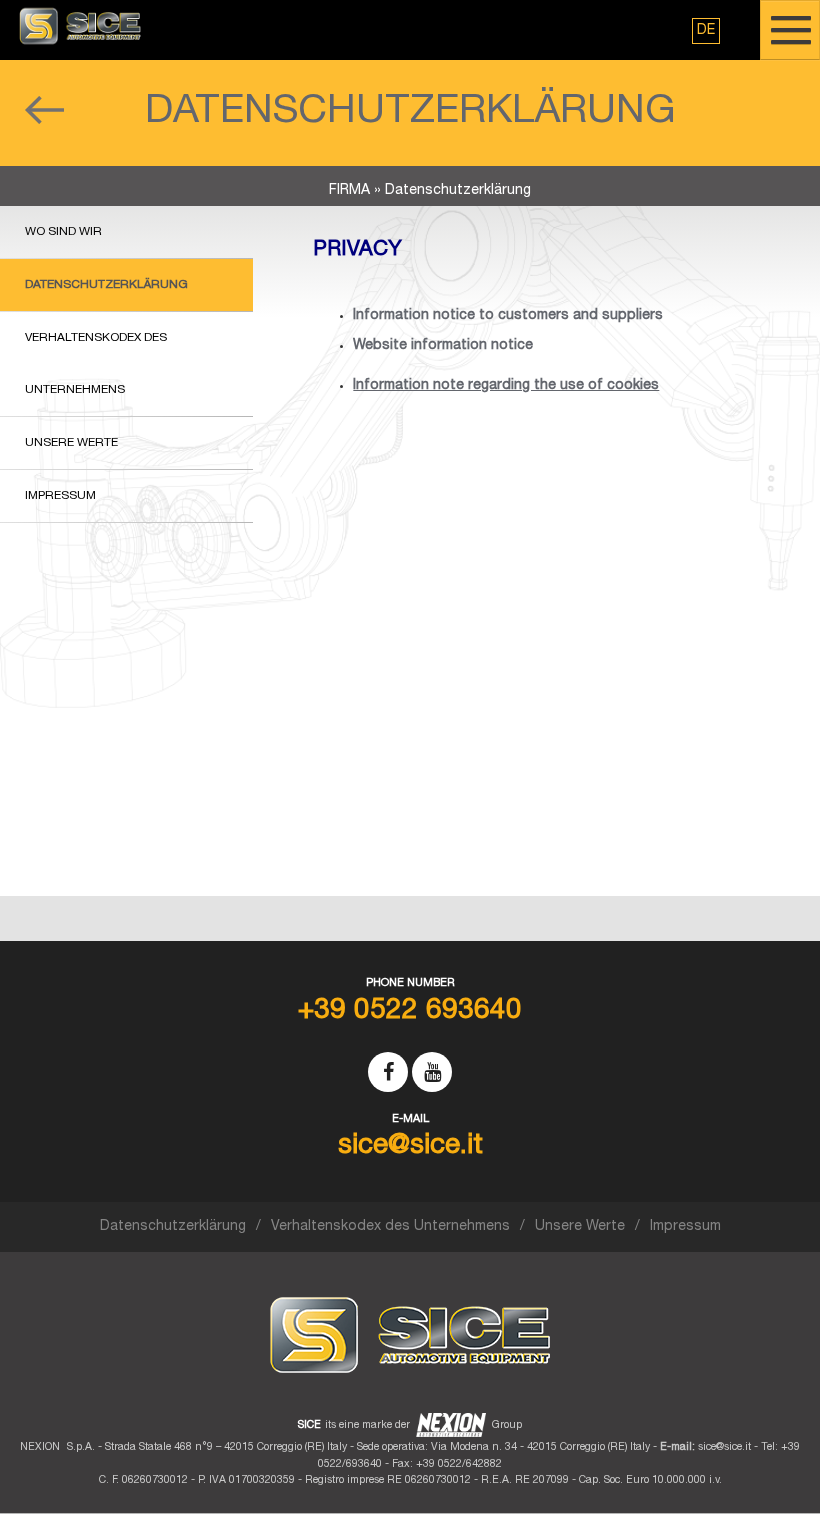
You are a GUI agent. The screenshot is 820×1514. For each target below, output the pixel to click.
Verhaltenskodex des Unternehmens (96, 364)
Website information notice (443, 346)
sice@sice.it (724, 1447)
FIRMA (349, 191)
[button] (706, 31)
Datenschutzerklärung (106, 285)
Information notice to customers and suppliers (508, 316)
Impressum (60, 496)
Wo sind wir (63, 232)
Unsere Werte (71, 443)
